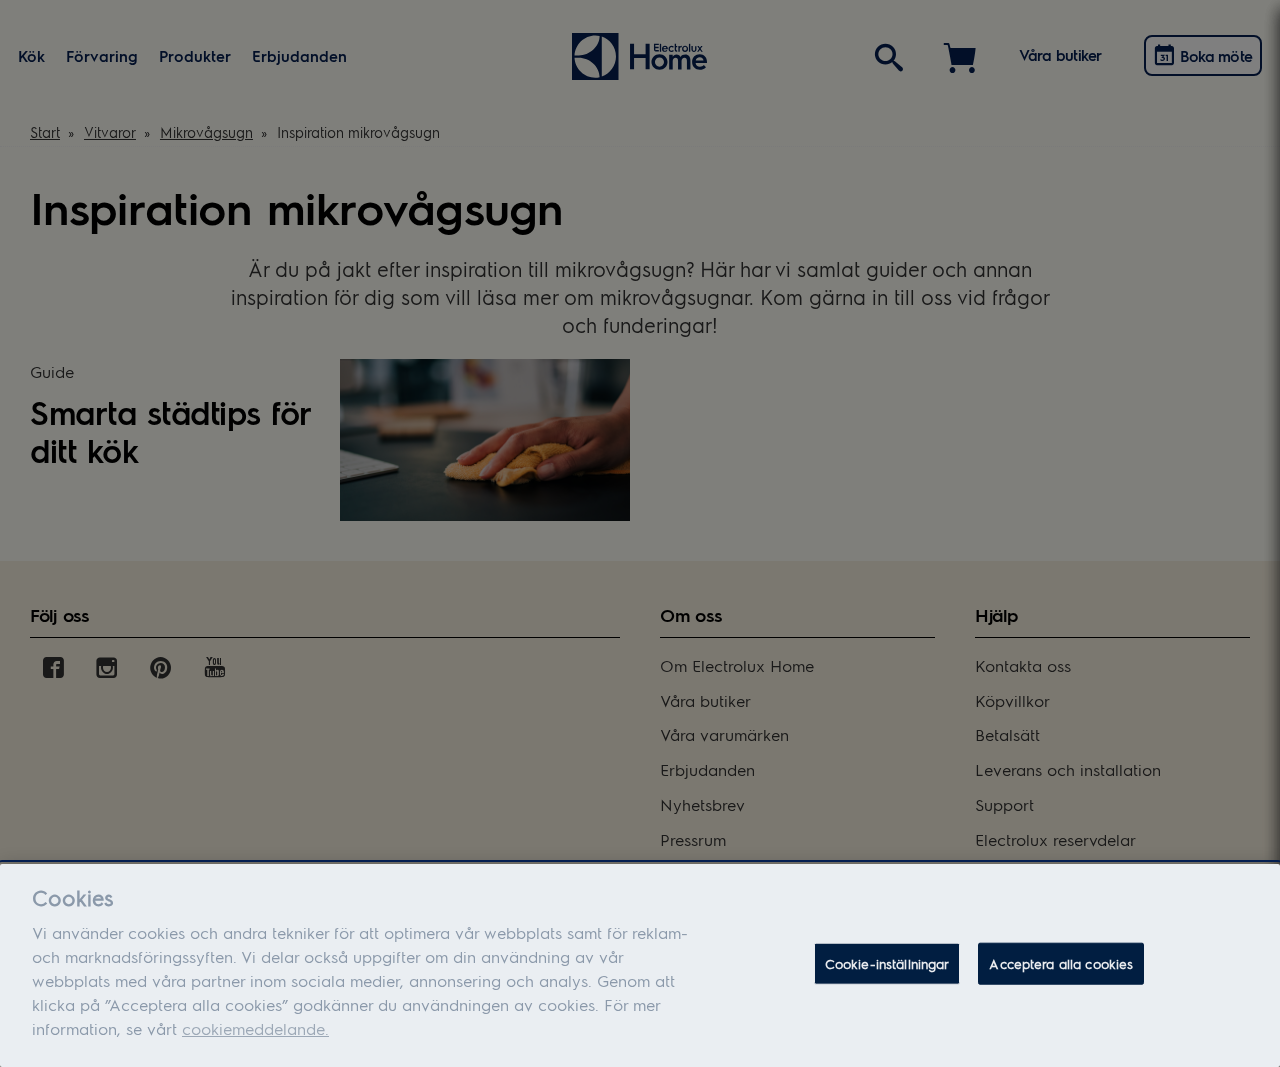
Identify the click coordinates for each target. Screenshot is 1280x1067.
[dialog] (640, 965)
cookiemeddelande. (255, 1028)
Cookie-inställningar (887, 963)
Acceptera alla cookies (1061, 963)
